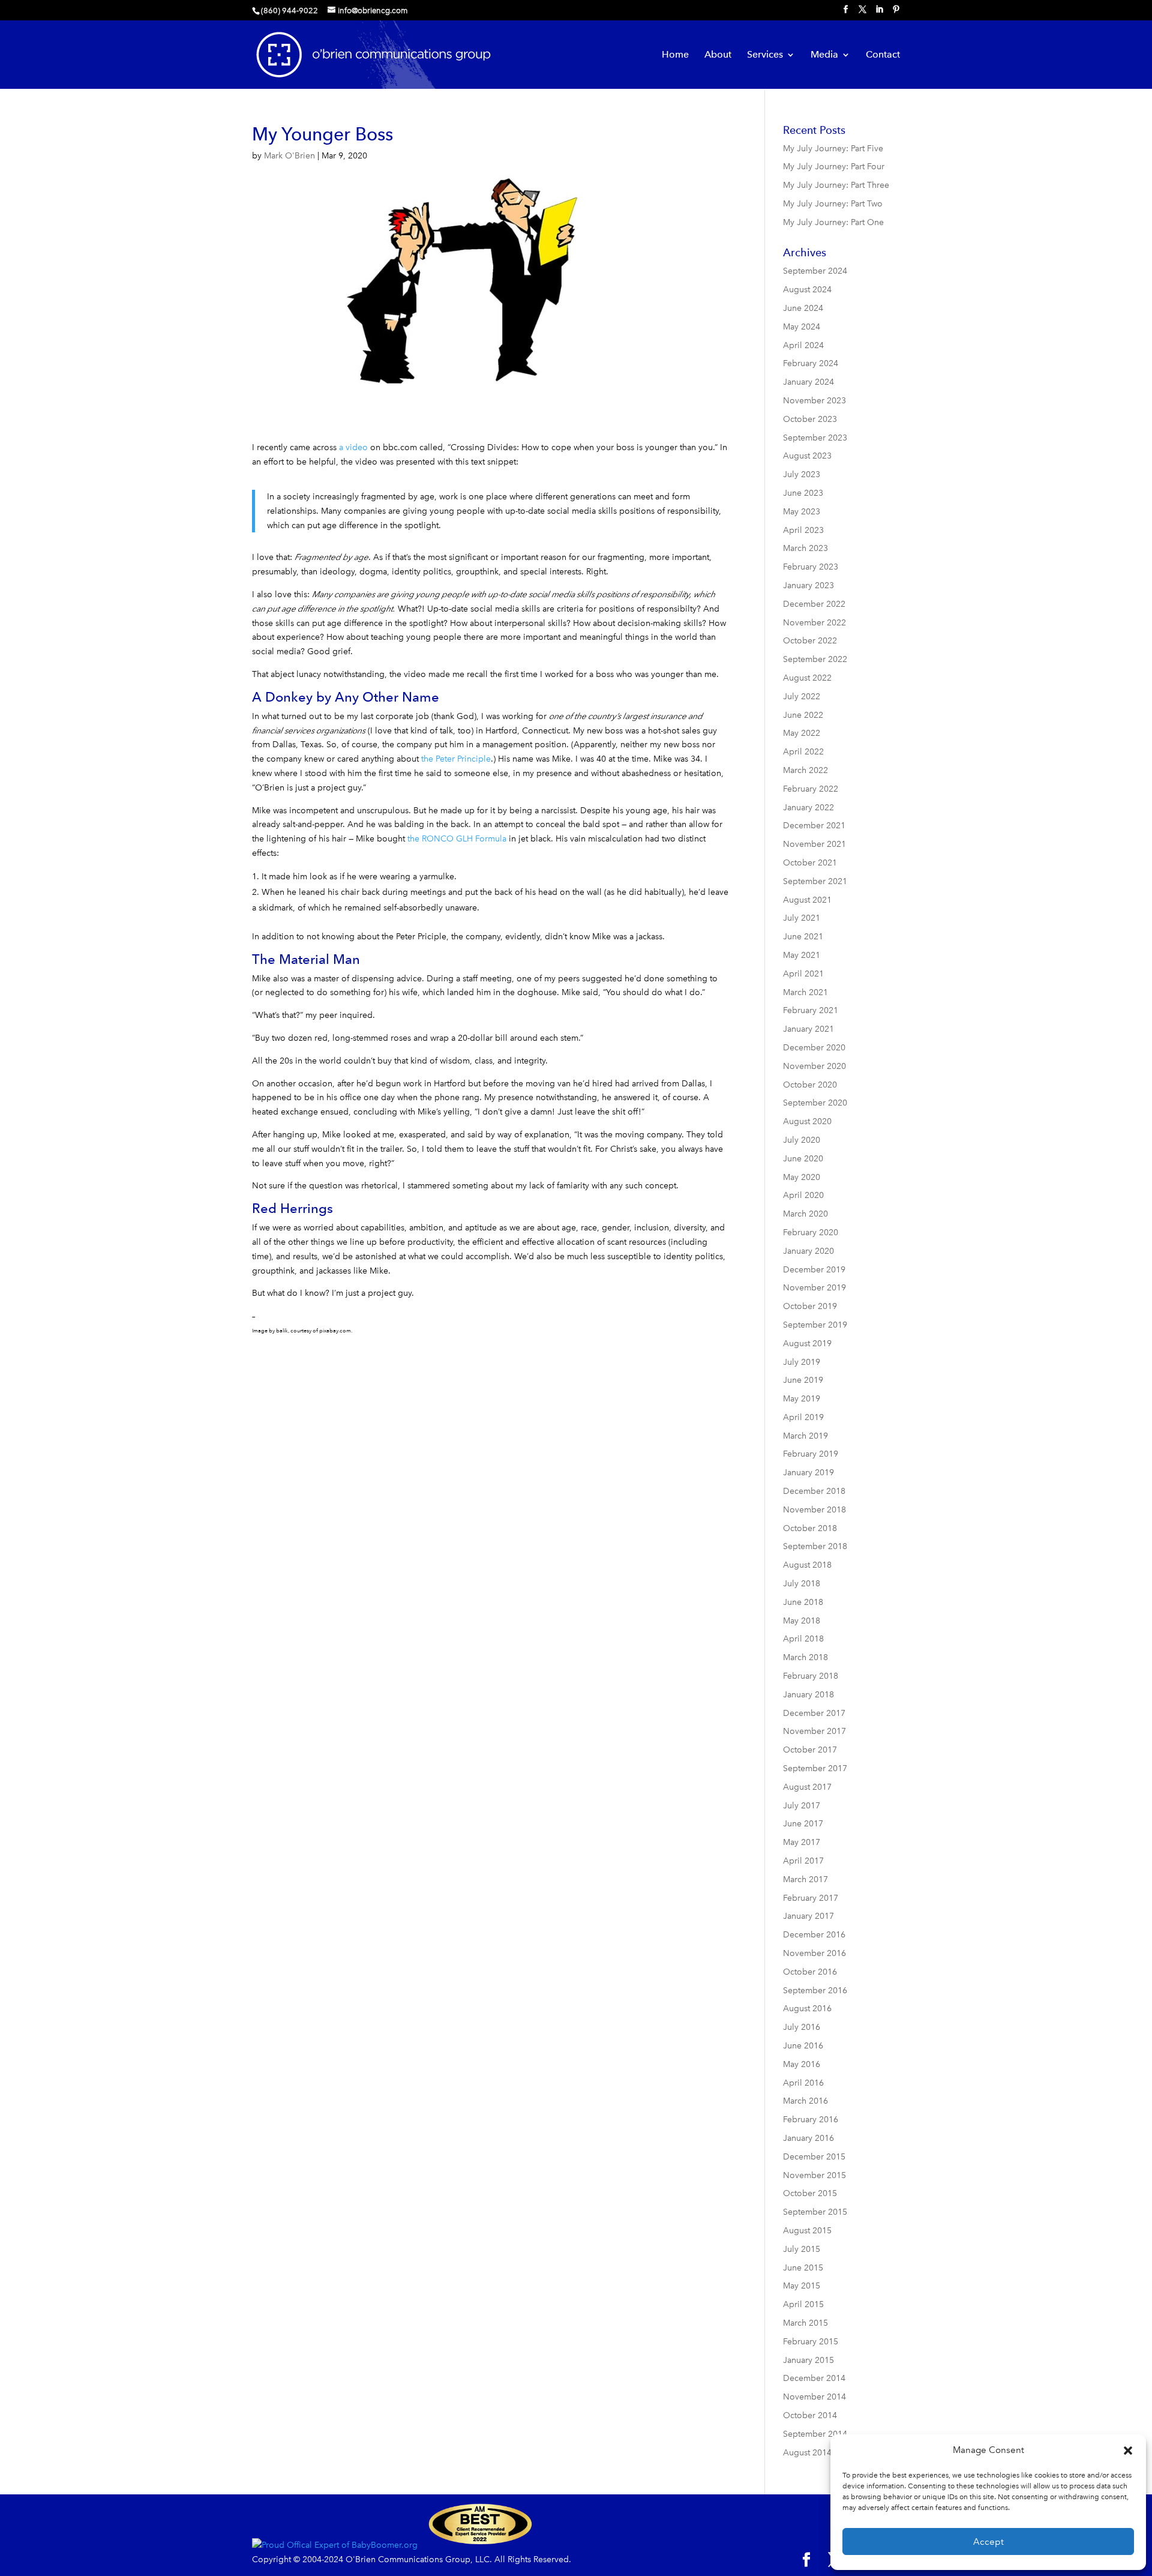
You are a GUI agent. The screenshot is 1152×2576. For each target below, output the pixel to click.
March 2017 (805, 1879)
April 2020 (803, 1195)
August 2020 (807, 1121)
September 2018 (815, 1546)
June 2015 (803, 2268)
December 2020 (814, 1048)
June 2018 (803, 1602)
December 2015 (814, 2157)
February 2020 (811, 1232)
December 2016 (814, 1935)
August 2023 (807, 456)
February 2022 (811, 789)
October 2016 (810, 1972)
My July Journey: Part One (833, 222)
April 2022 (803, 752)
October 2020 (810, 1085)
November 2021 (814, 844)
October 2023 (810, 419)
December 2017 (814, 1713)
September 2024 (815, 271)
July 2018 (802, 1584)
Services (765, 55)
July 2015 (802, 2249)
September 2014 (815, 2434)
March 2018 (805, 1657)
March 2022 (805, 770)
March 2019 (805, 1436)
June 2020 (803, 1159)
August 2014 (807, 2453)
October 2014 (810, 2415)
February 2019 (811, 1454)
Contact (883, 55)
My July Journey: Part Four (834, 167)
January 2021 (808, 1029)
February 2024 (811, 363)
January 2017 (808, 1916)
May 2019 (802, 1399)
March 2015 (805, 2323)
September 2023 (815, 438)
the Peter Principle (456, 759)
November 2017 (814, 1731)
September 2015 (815, 2212)
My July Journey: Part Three (836, 185)
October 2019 (810, 1306)
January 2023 (808, 585)
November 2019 (814, 1288)
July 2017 (802, 1806)
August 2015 (807, 2231)
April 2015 (803, 2304)
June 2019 (803, 1380)
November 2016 (814, 1953)
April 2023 (803, 530)
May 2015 (802, 2286)
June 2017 (803, 1824)
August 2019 (807, 1344)
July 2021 (802, 918)
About (718, 55)
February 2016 (811, 2120)
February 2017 (811, 1898)
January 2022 (808, 808)
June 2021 (803, 937)
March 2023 (805, 548)
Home (675, 55)
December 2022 (814, 604)
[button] (1128, 2451)
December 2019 (814, 1270)
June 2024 (803, 308)
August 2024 (807, 290)
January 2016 (808, 2138)
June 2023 (803, 493)
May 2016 (802, 2064)
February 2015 (811, 2342)
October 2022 (810, 641)
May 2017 (802, 1842)
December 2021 (814, 826)
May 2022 (802, 733)
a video (353, 447)
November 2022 (814, 623)
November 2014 (814, 2397)
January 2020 (808, 1251)
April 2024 (803, 345)
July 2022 (802, 697)
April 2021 (803, 974)
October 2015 (810, 2193)
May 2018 (802, 1621)
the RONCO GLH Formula (457, 839)
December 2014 (814, 2378)
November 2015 (814, 2175)
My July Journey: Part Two (833, 204)
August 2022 (807, 678)
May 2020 (802, 1177)
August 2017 (807, 1787)
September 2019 (815, 1325)
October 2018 (810, 1528)
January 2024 (808, 382)
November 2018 (814, 1510)
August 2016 (807, 2009)
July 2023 (802, 474)
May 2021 (802, 955)
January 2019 (808, 1473)
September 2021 (815, 881)
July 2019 (802, 1362)
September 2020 (815, 1103)
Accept (988, 2542)
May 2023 (802, 512)
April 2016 (803, 2083)
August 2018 (807, 1565)
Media (824, 55)
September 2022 (815, 659)
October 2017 (810, 1750)
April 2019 (803, 1417)
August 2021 (807, 900)
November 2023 (814, 401)
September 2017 (815, 1768)
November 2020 (814, 1066)
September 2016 (815, 1991)
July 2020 (802, 1140)
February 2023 (811, 567)
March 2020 (805, 1214)
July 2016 (802, 2027)
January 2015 (808, 2360)
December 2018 (814, 1491)
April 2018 (803, 1639)
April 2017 (803, 1861)
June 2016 (803, 2046)
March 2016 (805, 2101)
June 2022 (803, 715)
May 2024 (802, 327)
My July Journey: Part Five (833, 149)
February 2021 (811, 1010)
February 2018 (811, 1676)
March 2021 (805, 992)
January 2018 (808, 1695)
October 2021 (810, 863)
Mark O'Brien (289, 156)
